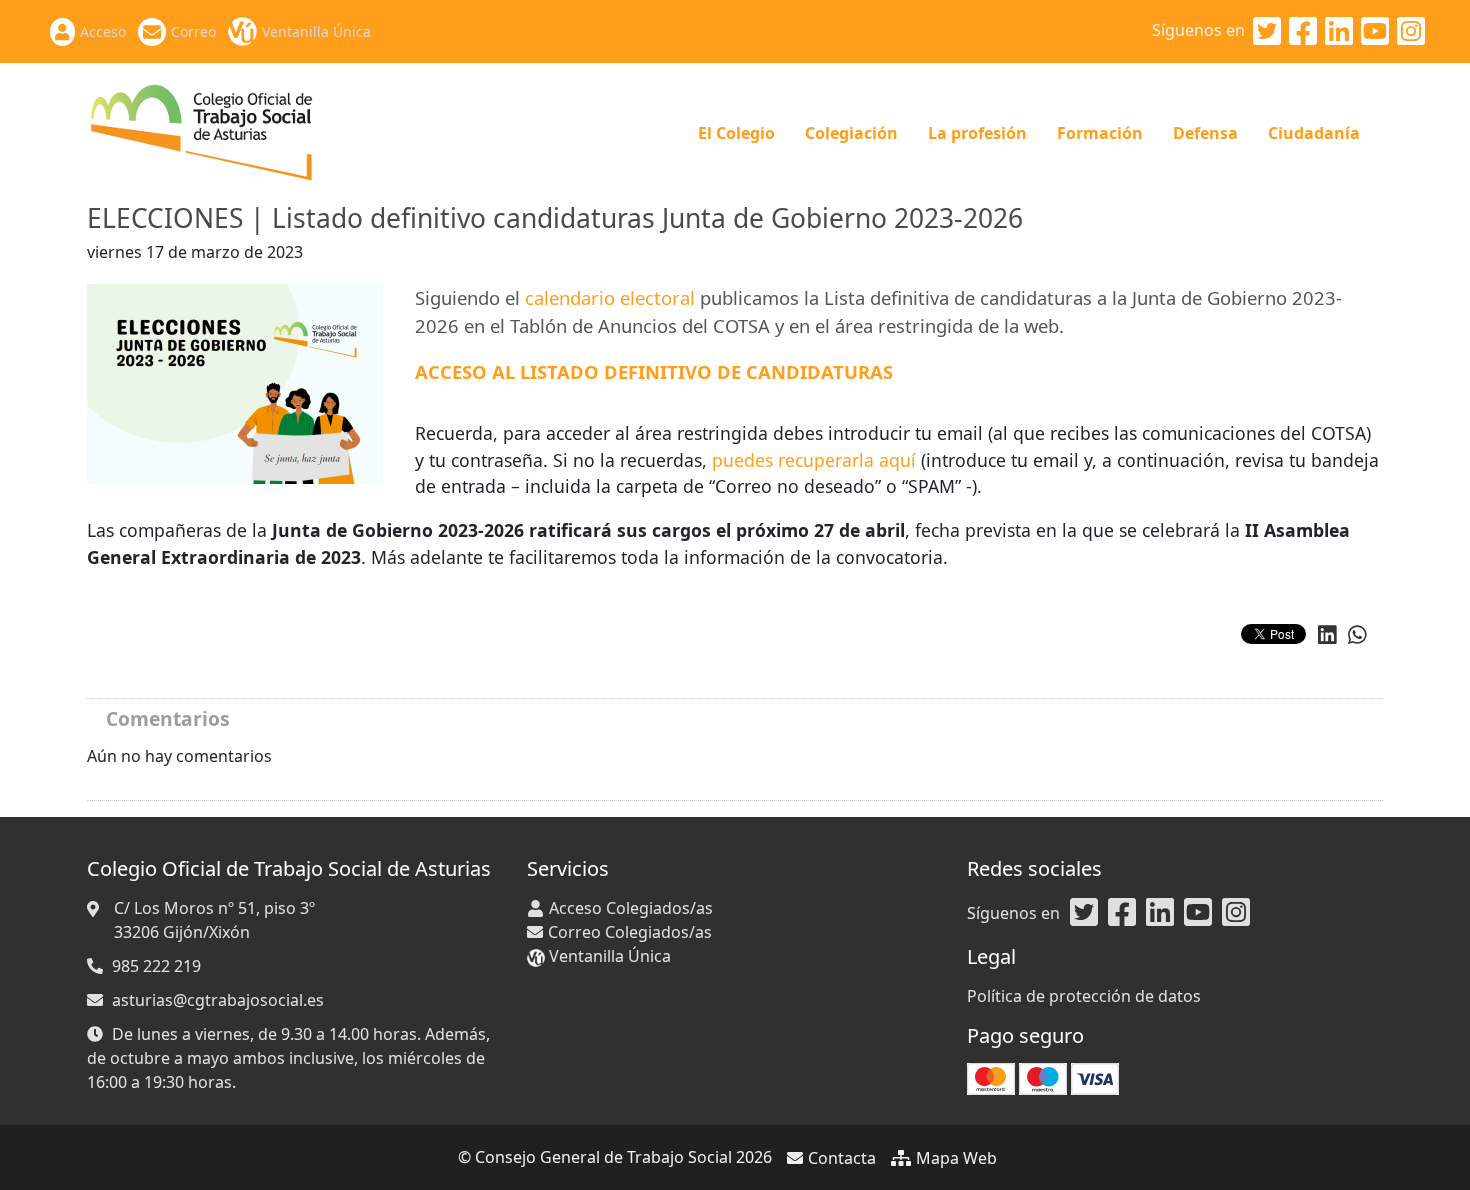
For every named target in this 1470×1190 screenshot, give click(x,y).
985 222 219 (156, 966)
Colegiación (851, 133)
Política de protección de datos (1084, 996)
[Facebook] (1303, 32)
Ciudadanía (1314, 133)
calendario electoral (610, 297)
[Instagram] (1411, 32)
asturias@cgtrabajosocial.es (218, 1000)
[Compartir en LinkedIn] (1327, 635)
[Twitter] (1267, 32)
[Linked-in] (1339, 32)
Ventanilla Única (316, 31)
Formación (1100, 133)
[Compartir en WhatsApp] (1357, 635)
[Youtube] (1375, 32)
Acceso (103, 31)
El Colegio (736, 133)
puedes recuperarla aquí (814, 460)
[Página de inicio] (202, 131)
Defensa (1205, 133)
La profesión (977, 133)
